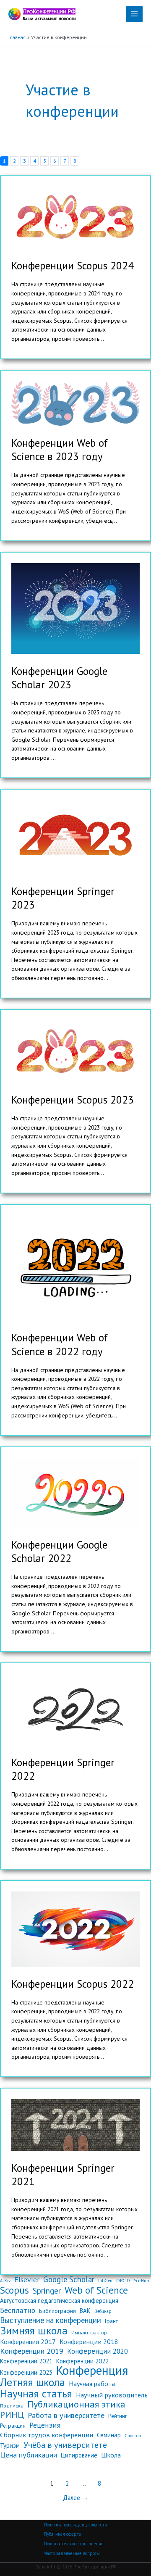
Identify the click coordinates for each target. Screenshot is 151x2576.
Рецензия (45, 2425)
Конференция (92, 2371)
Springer (47, 2291)
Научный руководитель (112, 2395)
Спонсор (133, 2436)
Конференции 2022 (82, 2361)
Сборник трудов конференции (47, 2435)
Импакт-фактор (89, 2332)
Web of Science (96, 2290)
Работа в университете (66, 2415)
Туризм (10, 2446)
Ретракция (13, 2426)
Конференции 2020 (98, 2351)
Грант (111, 2321)
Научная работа (92, 2384)
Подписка (12, 2405)
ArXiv (5, 2281)
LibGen (105, 2281)
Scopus (14, 2290)
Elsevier (27, 2280)
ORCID (123, 2280)
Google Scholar (69, 2280)
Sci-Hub (141, 2281)
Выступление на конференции (51, 2321)
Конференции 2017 (28, 2342)
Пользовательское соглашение (74, 2544)
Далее (75, 2498)
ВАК (85, 2311)
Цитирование (79, 2455)
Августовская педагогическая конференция (59, 2301)
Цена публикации (29, 2455)
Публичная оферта (62, 2534)
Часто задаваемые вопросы (72, 2553)
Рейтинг (118, 2416)
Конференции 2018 (89, 2342)
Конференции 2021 (26, 2361)
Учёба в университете (65, 2445)
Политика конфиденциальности (75, 2525)
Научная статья (36, 2394)
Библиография (57, 2311)
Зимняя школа (34, 2331)
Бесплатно (18, 2310)
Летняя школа (33, 2382)
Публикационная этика (76, 2405)
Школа (111, 2455)
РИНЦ (12, 2415)
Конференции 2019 (32, 2351)
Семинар (109, 2435)
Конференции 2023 (26, 2372)
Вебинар (103, 2311)
